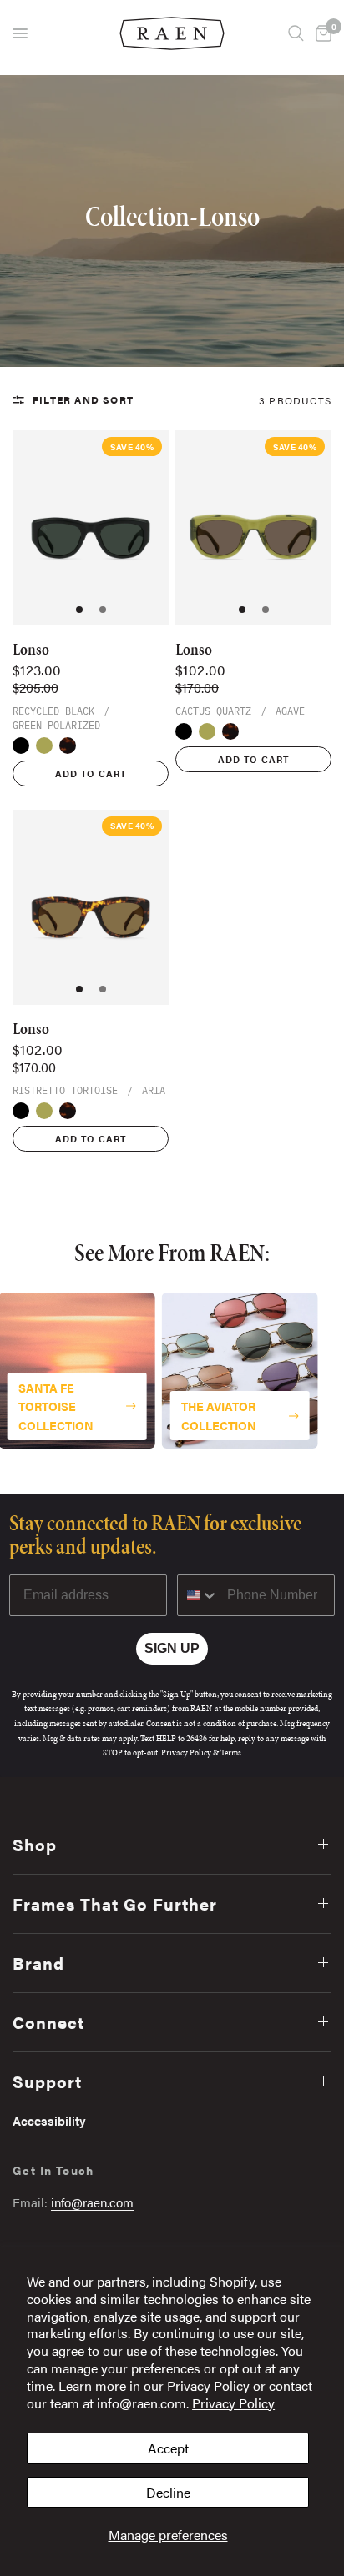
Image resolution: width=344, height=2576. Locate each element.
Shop (35, 1844)
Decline (168, 2492)
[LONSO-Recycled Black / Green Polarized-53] (91, 528)
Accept (168, 2448)
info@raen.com (92, 2202)
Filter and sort (83, 399)
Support (47, 2081)
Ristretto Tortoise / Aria (68, 746)
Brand (38, 1963)
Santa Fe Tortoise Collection (56, 1406)
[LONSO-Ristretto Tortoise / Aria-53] (91, 907)
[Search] (296, 33)
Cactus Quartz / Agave (44, 746)
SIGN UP (172, 1648)
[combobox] (198, 1595)
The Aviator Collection (219, 1415)
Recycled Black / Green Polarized (21, 746)
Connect (48, 2022)
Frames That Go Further (115, 1903)
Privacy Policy (233, 2403)
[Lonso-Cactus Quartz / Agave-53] (253, 528)
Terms (231, 1752)
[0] (321, 33)
